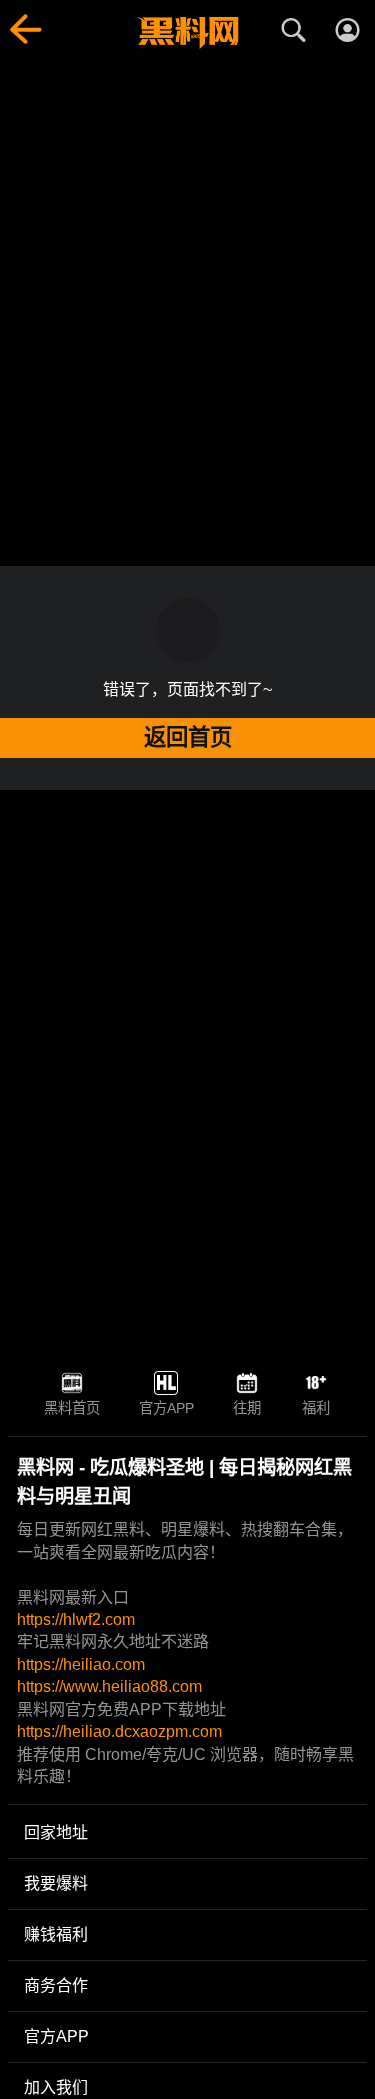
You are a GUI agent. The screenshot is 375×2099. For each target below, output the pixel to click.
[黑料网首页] (187, 33)
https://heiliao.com (81, 1664)
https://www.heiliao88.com (109, 1686)
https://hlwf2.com (76, 1619)
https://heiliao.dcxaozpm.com (119, 1731)
